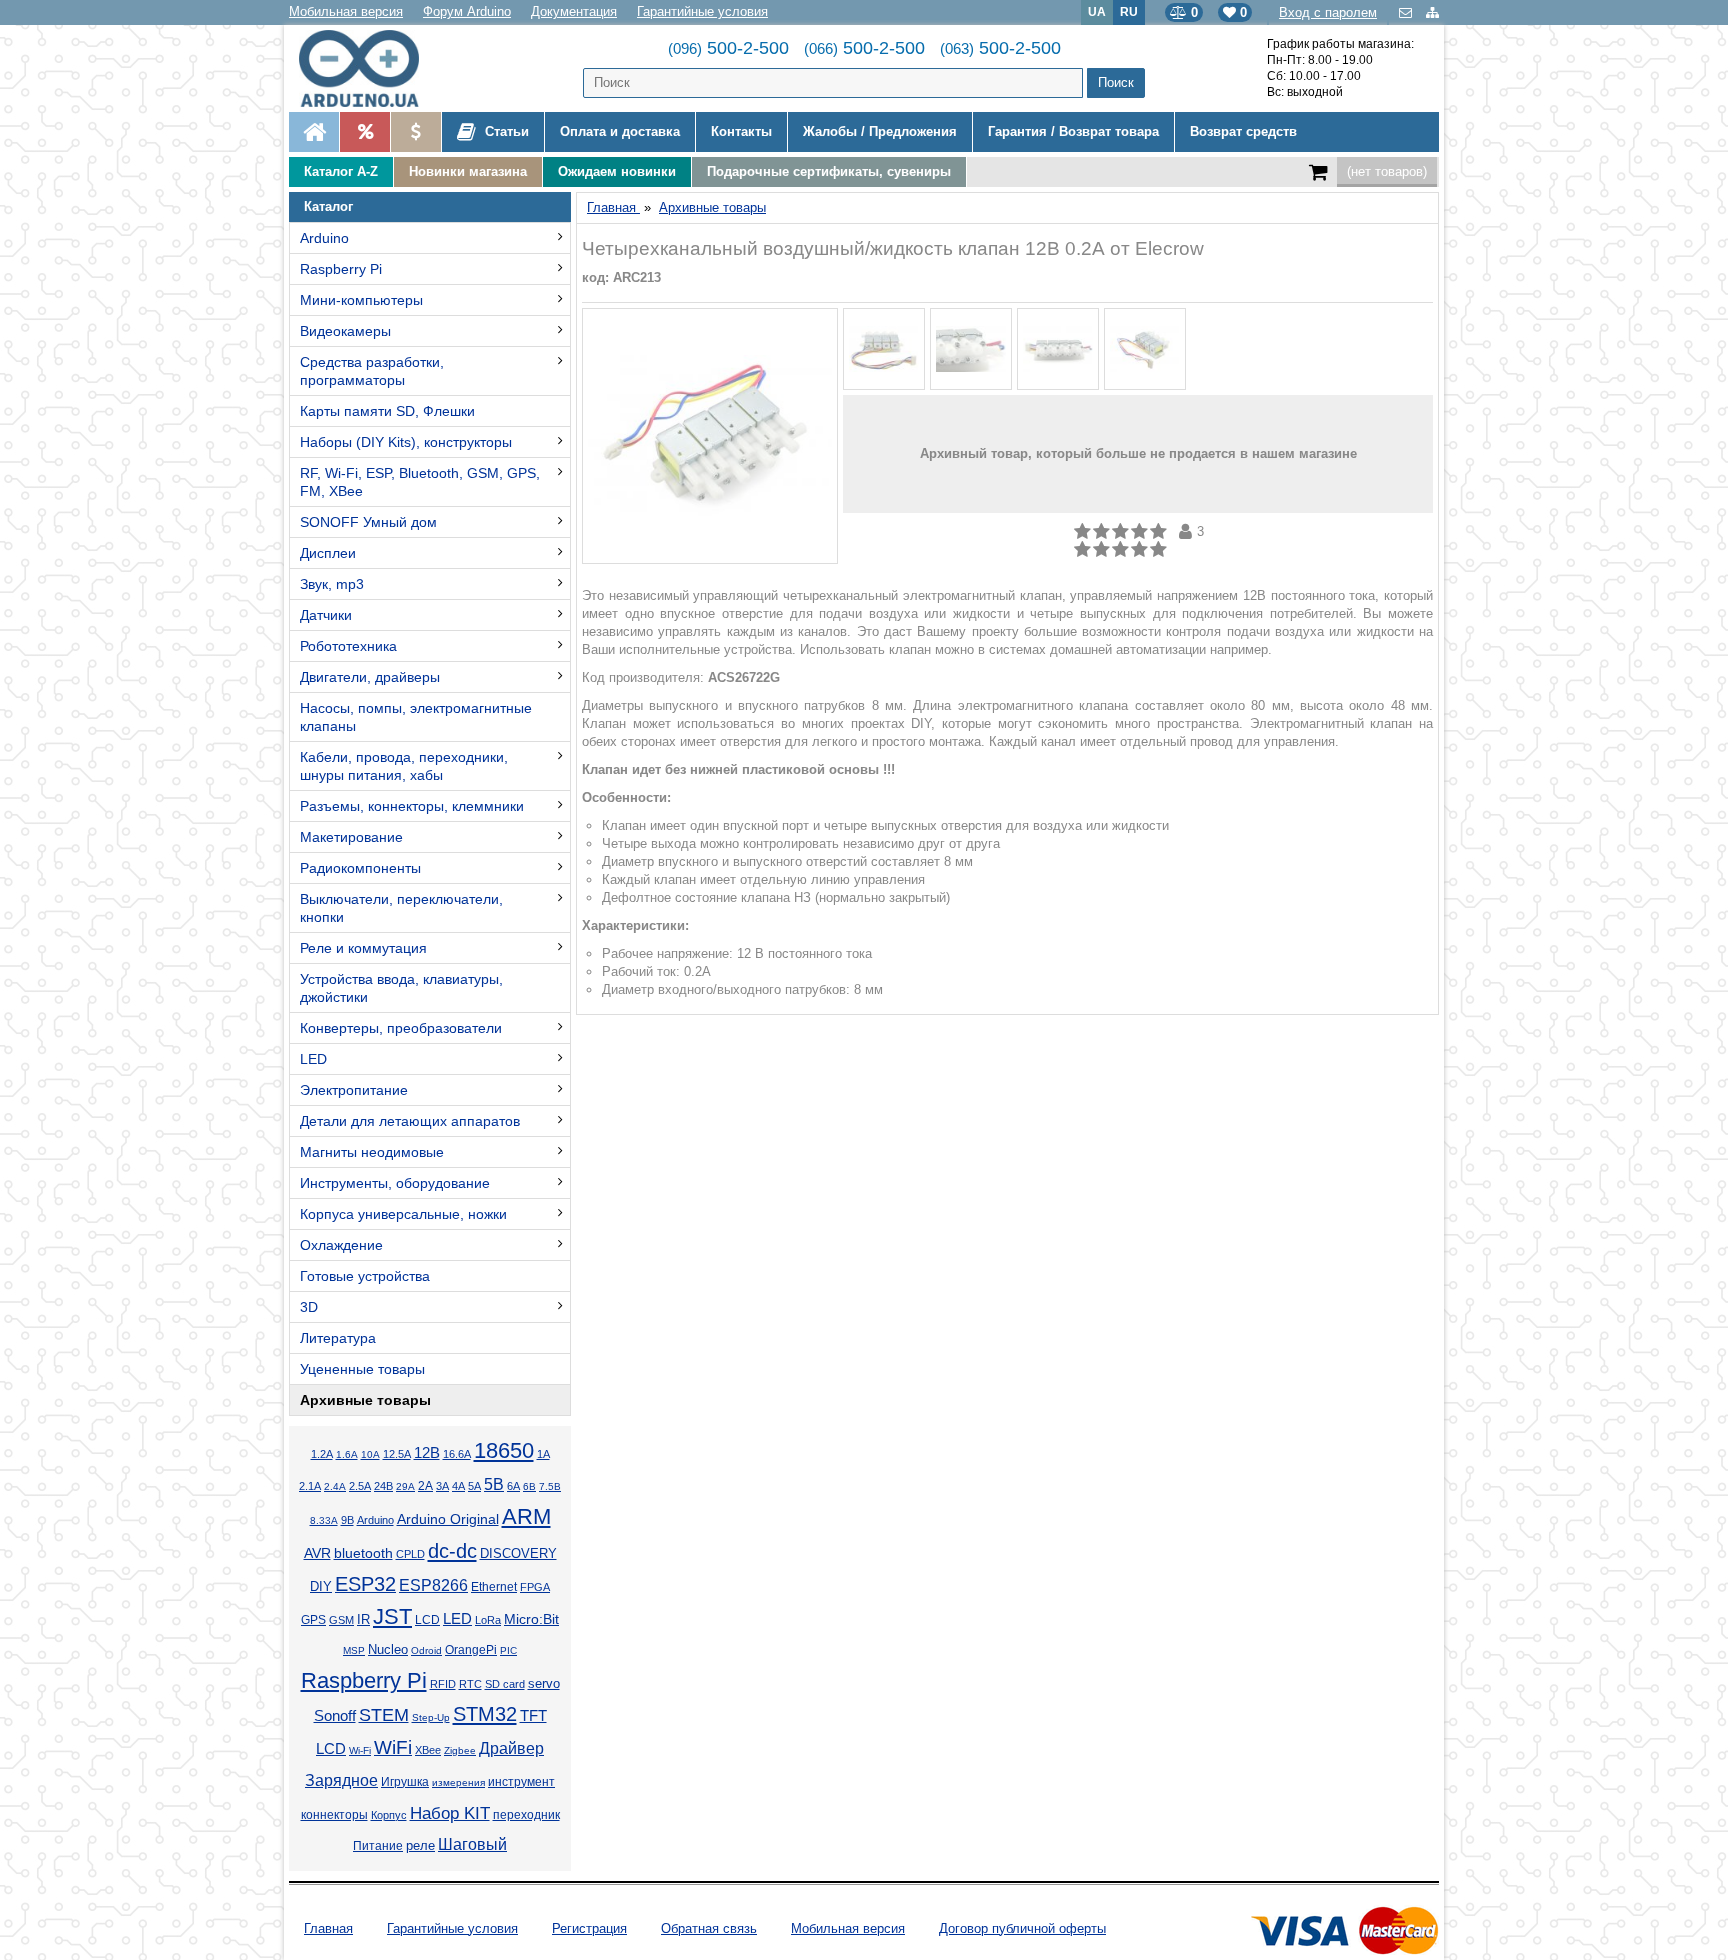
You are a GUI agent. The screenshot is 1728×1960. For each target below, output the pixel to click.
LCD (427, 1619)
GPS (313, 1620)
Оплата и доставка (620, 131)
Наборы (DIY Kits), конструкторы (406, 442)
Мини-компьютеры (361, 300)
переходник (526, 1815)
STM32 (485, 1714)
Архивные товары (365, 1400)
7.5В (550, 1486)
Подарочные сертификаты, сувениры (829, 171)
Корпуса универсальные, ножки (403, 1214)
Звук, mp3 (332, 584)
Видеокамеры (345, 331)
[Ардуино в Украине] (314, 132)
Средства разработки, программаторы (372, 371)
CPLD (410, 1554)
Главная (328, 1928)
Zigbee (460, 1750)
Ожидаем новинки (617, 171)
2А (425, 1486)
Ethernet (494, 1586)
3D (309, 1307)
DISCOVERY (518, 1554)
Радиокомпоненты (360, 868)
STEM (384, 1715)
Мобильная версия (346, 11)
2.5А (360, 1486)
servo (544, 1684)
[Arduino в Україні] (375, 68)
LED (313, 1059)
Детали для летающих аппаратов (410, 1121)
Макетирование (351, 837)
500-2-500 (728, 48)
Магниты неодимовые (372, 1152)
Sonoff (335, 1716)
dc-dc (452, 1551)
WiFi (393, 1747)
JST (392, 1616)
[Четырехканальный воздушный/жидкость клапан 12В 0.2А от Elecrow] (710, 436)
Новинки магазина (468, 171)
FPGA (535, 1587)
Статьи (505, 131)
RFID (443, 1684)
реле (420, 1845)
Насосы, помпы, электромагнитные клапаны (416, 717)
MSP (354, 1650)
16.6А (457, 1454)
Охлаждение (341, 1245)
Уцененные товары (362, 1369)
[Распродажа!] (364, 132)
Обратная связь (709, 1928)
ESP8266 (433, 1585)
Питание (378, 1846)
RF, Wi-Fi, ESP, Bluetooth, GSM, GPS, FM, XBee (420, 482)
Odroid (426, 1650)
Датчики (326, 615)
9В (347, 1520)
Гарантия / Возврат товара (1073, 131)
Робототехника (348, 646)
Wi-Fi (360, 1750)
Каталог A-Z (341, 171)
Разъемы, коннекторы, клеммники (412, 806)
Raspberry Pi (341, 269)
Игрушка (405, 1782)
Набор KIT (450, 1813)
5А (474, 1486)
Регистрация (589, 1928)
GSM (341, 1620)
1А (543, 1454)
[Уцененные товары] (415, 132)
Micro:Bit (531, 1619)
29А (405, 1486)
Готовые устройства (365, 1276)
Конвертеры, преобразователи (401, 1028)
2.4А (335, 1486)
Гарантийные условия (702, 11)
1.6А (347, 1454)
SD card (505, 1684)
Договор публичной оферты (1022, 1928)
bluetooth (363, 1553)
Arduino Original (448, 1519)
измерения (458, 1782)
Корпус (389, 1815)
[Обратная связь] (1407, 12)
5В (494, 1484)
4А (458, 1486)
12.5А (397, 1454)
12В (427, 1453)
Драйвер (511, 1748)
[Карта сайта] (1432, 12)
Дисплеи (328, 553)
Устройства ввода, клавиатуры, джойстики (401, 988)
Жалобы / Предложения (880, 131)
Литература (338, 1338)
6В (529, 1486)
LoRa (488, 1620)
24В (383, 1486)
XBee (428, 1750)
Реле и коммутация (363, 948)
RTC (470, 1684)
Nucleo (388, 1649)
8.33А (324, 1520)
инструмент (521, 1782)
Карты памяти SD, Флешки (387, 411)
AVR (317, 1553)
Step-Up (431, 1717)
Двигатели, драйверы (370, 677)
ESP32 (365, 1584)
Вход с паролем (1328, 12)
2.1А (310, 1486)
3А (442, 1486)
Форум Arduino (467, 11)
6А (513, 1486)
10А (370, 1454)
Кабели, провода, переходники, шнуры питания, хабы (404, 766)
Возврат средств (1243, 131)
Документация (574, 11)
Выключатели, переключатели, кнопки (401, 908)
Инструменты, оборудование (395, 1183)
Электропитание (354, 1090)
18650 (504, 1450)
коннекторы (334, 1815)
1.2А (322, 1454)
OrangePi (471, 1650)
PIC (508, 1650)
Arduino (324, 238)
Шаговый (472, 1844)
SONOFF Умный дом (368, 522)
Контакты (741, 131)
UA (1097, 11)
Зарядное (341, 1780)
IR (363, 1620)
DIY (321, 1587)
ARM (526, 1516)
